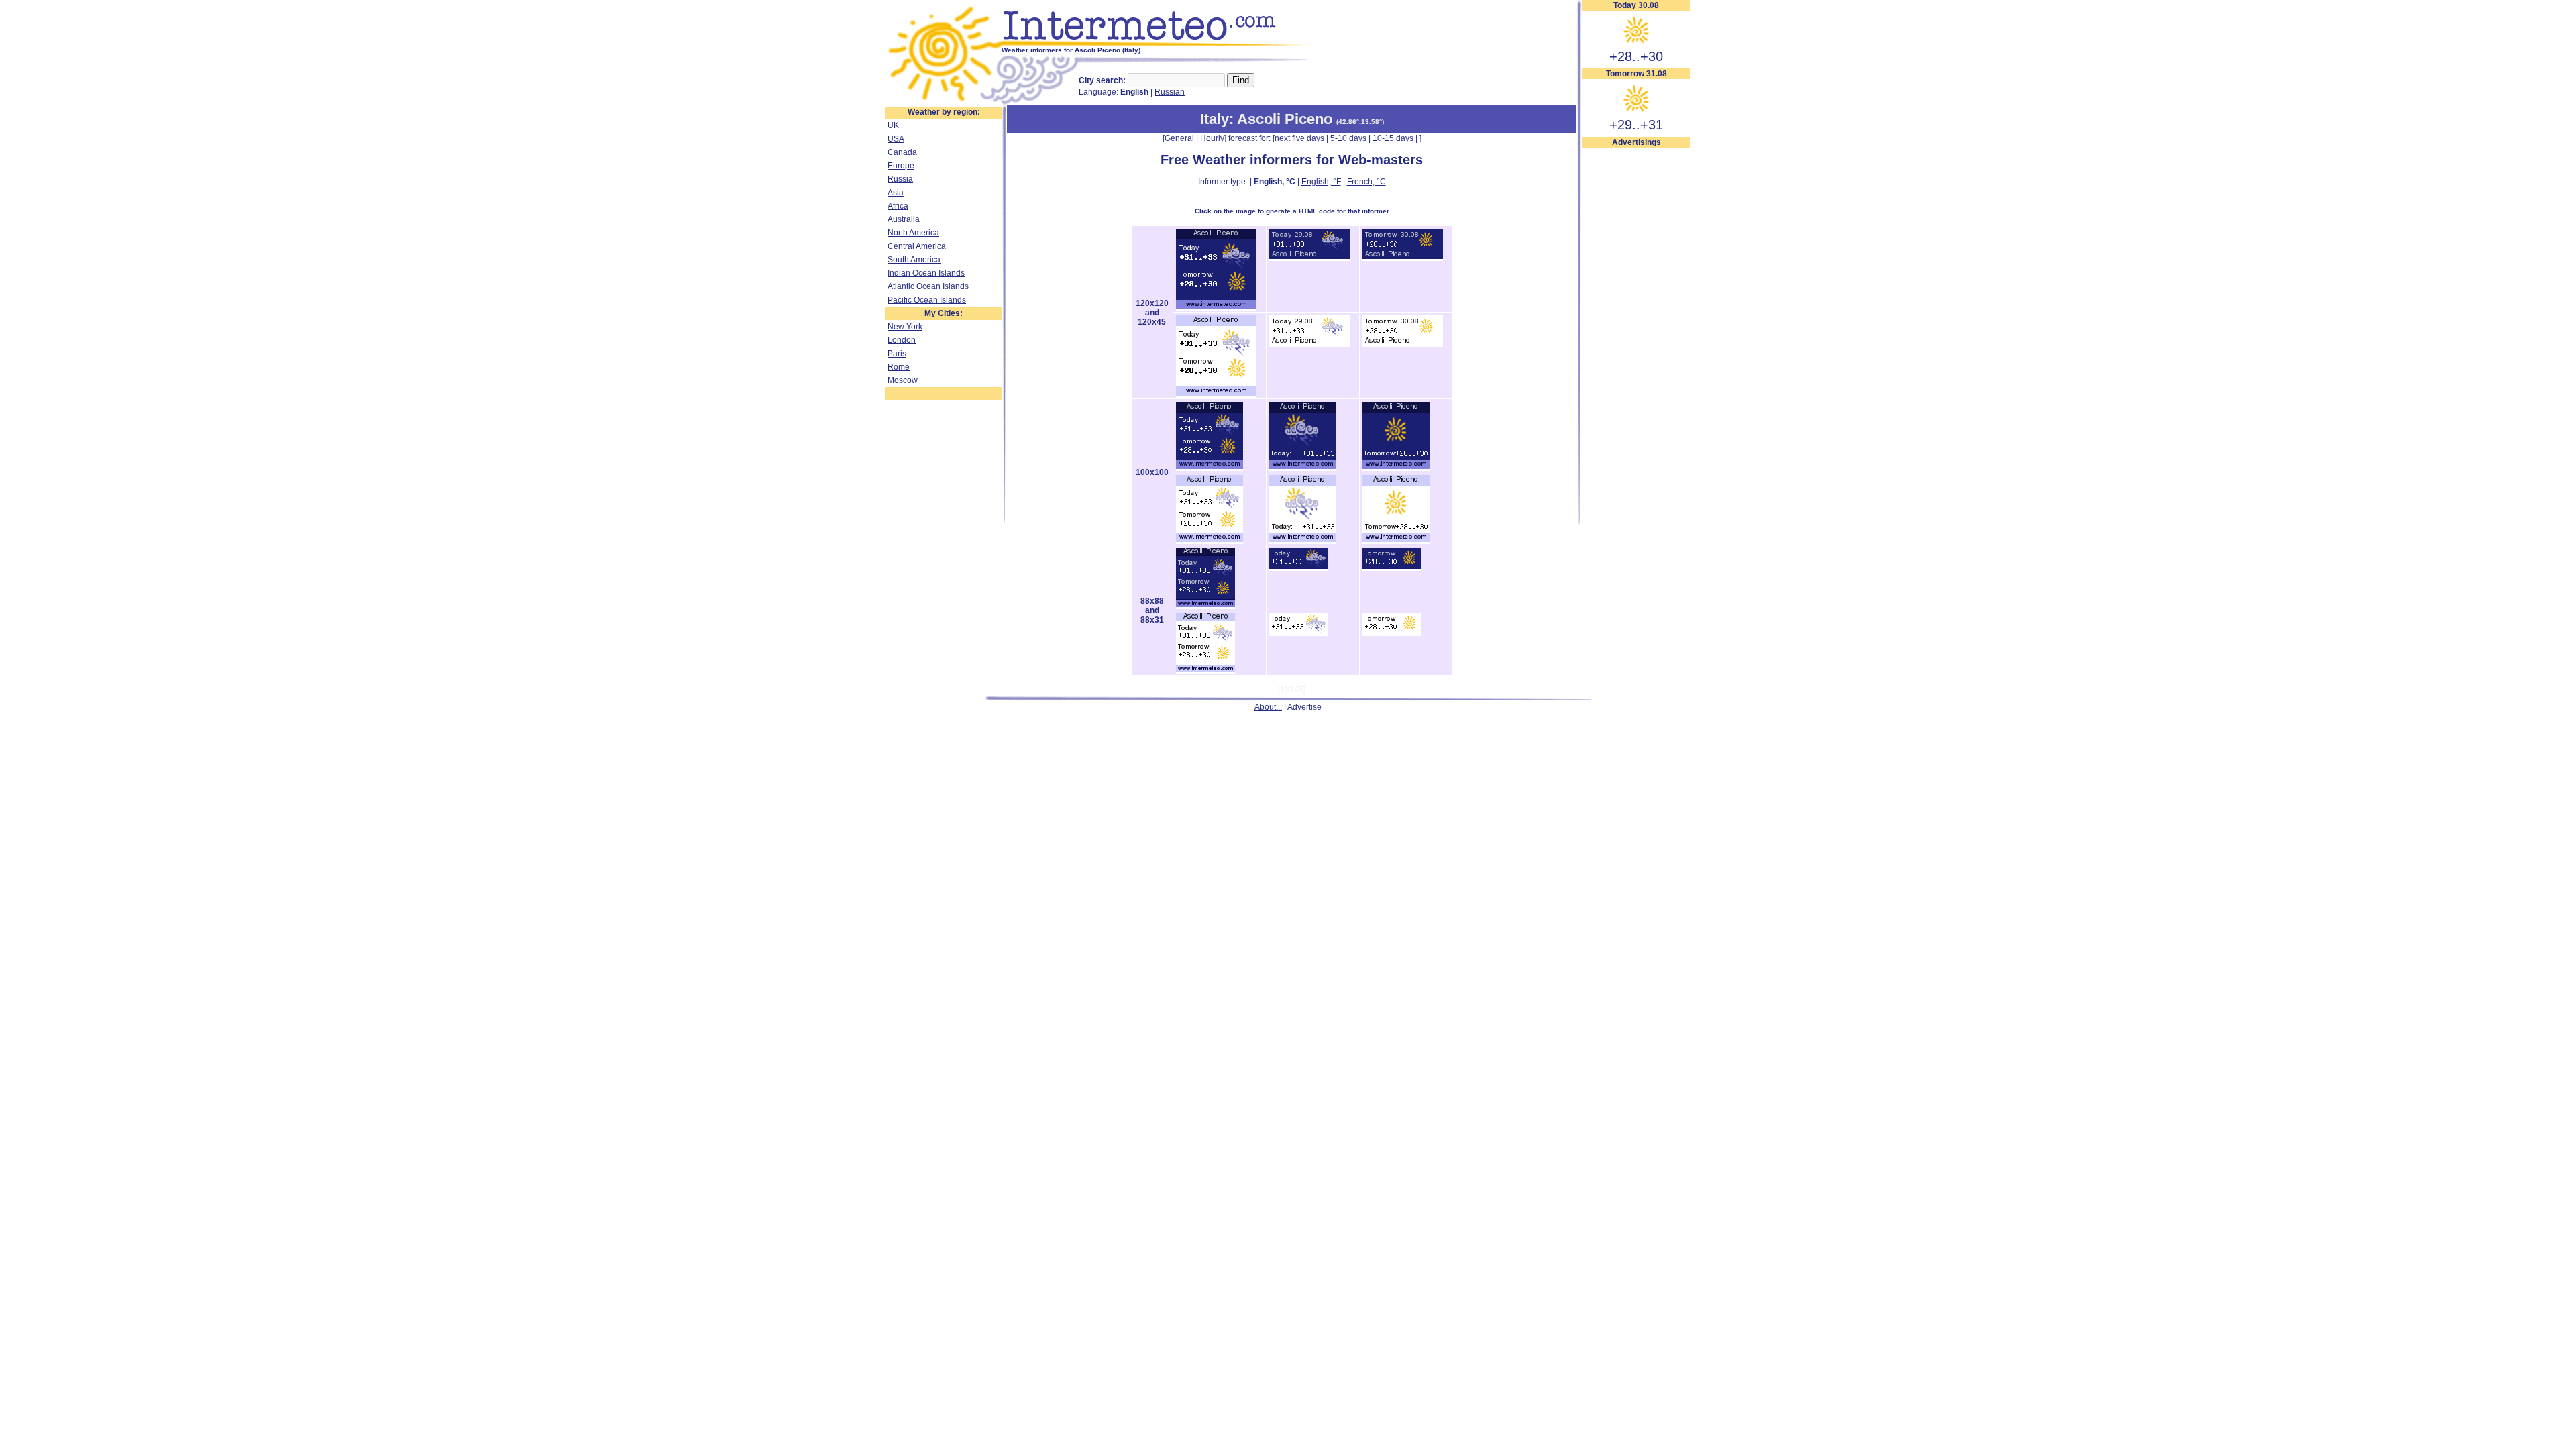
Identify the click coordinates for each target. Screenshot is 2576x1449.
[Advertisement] (1636, 350)
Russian (1170, 92)
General (1179, 138)
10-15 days (1393, 138)
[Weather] (944, 103)
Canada (902, 152)
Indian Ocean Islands (926, 273)
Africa (898, 206)
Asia (896, 193)
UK (893, 125)
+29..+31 (1636, 125)
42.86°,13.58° (1360, 122)
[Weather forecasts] (1159, 44)
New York (905, 327)
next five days (1299, 138)
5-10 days (1348, 138)
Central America (917, 246)
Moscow (903, 380)
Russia (900, 179)
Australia (904, 219)
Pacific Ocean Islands (927, 300)
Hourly (1212, 138)
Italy (1215, 119)
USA (896, 139)
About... (1268, 707)
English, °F (1321, 182)
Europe (901, 166)
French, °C (1366, 182)
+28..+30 (1636, 56)
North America (913, 233)
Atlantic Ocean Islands (928, 286)
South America (914, 260)
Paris (897, 354)
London (902, 340)
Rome (899, 367)
